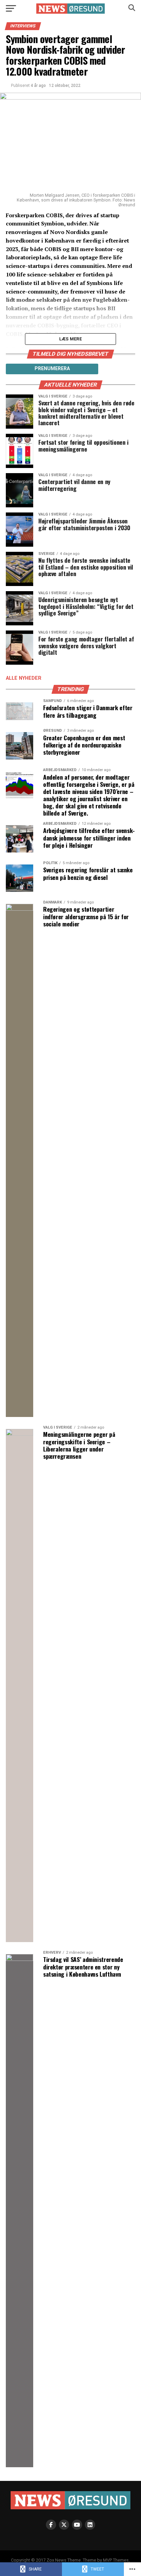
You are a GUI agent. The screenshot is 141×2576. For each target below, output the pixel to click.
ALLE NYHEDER (24, 678)
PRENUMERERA (52, 368)
